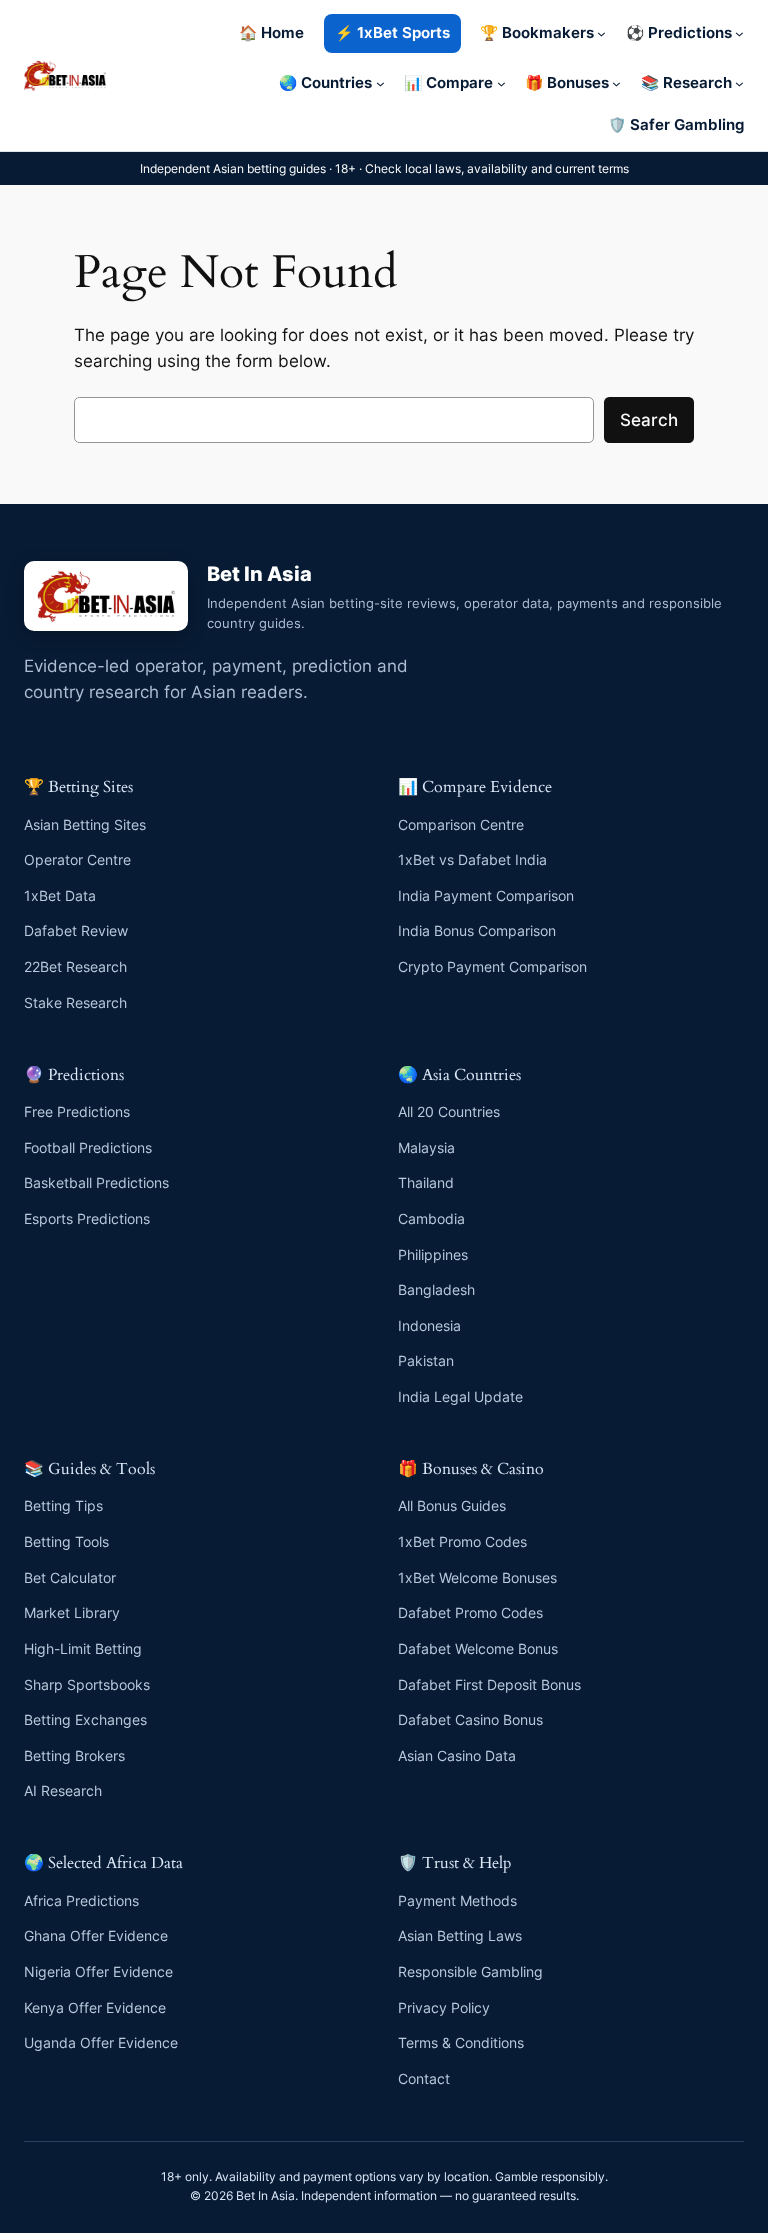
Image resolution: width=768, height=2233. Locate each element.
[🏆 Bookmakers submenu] (601, 33)
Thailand (426, 1182)
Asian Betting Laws (460, 1935)
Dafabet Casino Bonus (470, 1719)
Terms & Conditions (461, 2042)
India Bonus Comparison (477, 930)
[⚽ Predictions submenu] (739, 33)
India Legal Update (460, 1396)
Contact (424, 2078)
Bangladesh (436, 1289)
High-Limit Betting (83, 1648)
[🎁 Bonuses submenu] (616, 83)
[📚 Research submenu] (739, 83)
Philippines (433, 1254)
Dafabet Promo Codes (470, 1612)
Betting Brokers (74, 1755)
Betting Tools (66, 1541)
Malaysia (426, 1147)
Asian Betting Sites (85, 824)
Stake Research (75, 1002)
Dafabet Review (76, 930)
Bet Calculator (70, 1577)
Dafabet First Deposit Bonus (489, 1684)
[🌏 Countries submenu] (380, 83)
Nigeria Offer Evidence (98, 1971)
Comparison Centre (461, 824)
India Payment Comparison (486, 895)
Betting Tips (63, 1505)
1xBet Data (60, 895)
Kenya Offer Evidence (95, 2007)
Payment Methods (457, 1900)
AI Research (63, 1790)
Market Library (72, 1612)
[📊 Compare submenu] (501, 83)
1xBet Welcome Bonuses (477, 1577)
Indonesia (429, 1325)
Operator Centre (77, 859)
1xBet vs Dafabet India (472, 859)
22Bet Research (75, 966)
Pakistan (426, 1360)
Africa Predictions (81, 1900)
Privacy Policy (444, 2007)
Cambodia (431, 1218)
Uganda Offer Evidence (101, 2042)
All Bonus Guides (452, 1505)
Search (649, 420)
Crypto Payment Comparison (492, 966)
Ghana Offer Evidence (96, 1935)
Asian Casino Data (457, 1755)
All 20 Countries (449, 1111)
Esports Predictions (87, 1218)
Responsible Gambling (470, 1971)
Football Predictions (88, 1147)
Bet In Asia (259, 574)
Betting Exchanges (85, 1719)
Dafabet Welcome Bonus (478, 1648)
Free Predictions (77, 1111)
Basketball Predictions (96, 1182)
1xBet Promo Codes (462, 1541)
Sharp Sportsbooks (87, 1684)
